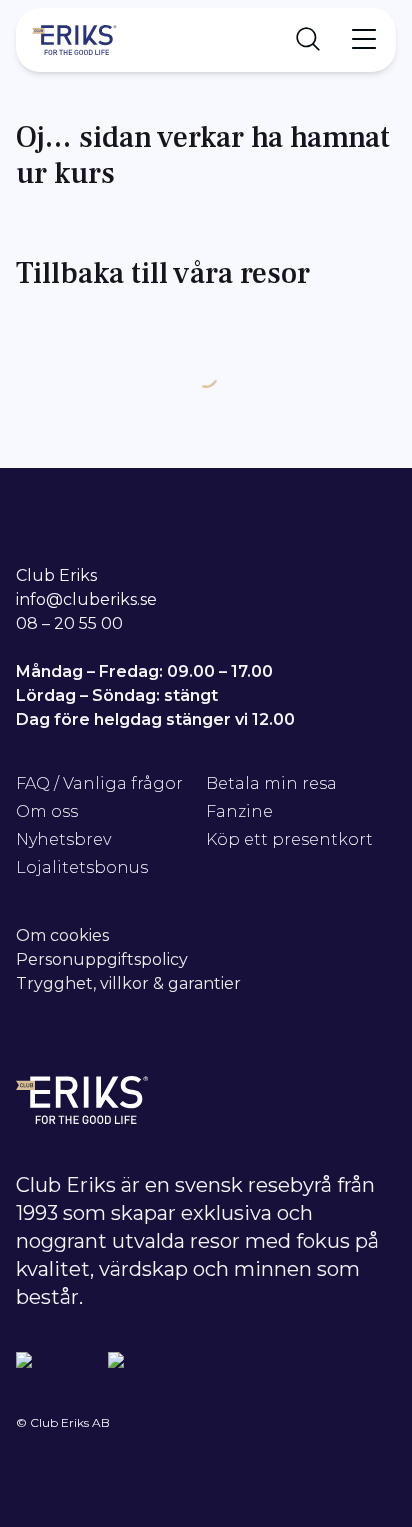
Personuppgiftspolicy (102, 959)
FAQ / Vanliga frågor (99, 783)
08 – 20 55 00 (69, 623)
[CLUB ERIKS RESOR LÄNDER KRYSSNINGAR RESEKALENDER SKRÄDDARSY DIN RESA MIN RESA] (206, 40)
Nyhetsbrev (63, 839)
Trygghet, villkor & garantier (128, 983)
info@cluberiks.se (86, 599)
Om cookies (62, 935)
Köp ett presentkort (289, 839)
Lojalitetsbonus (82, 867)
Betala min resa (271, 783)
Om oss (47, 811)
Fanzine (239, 811)
